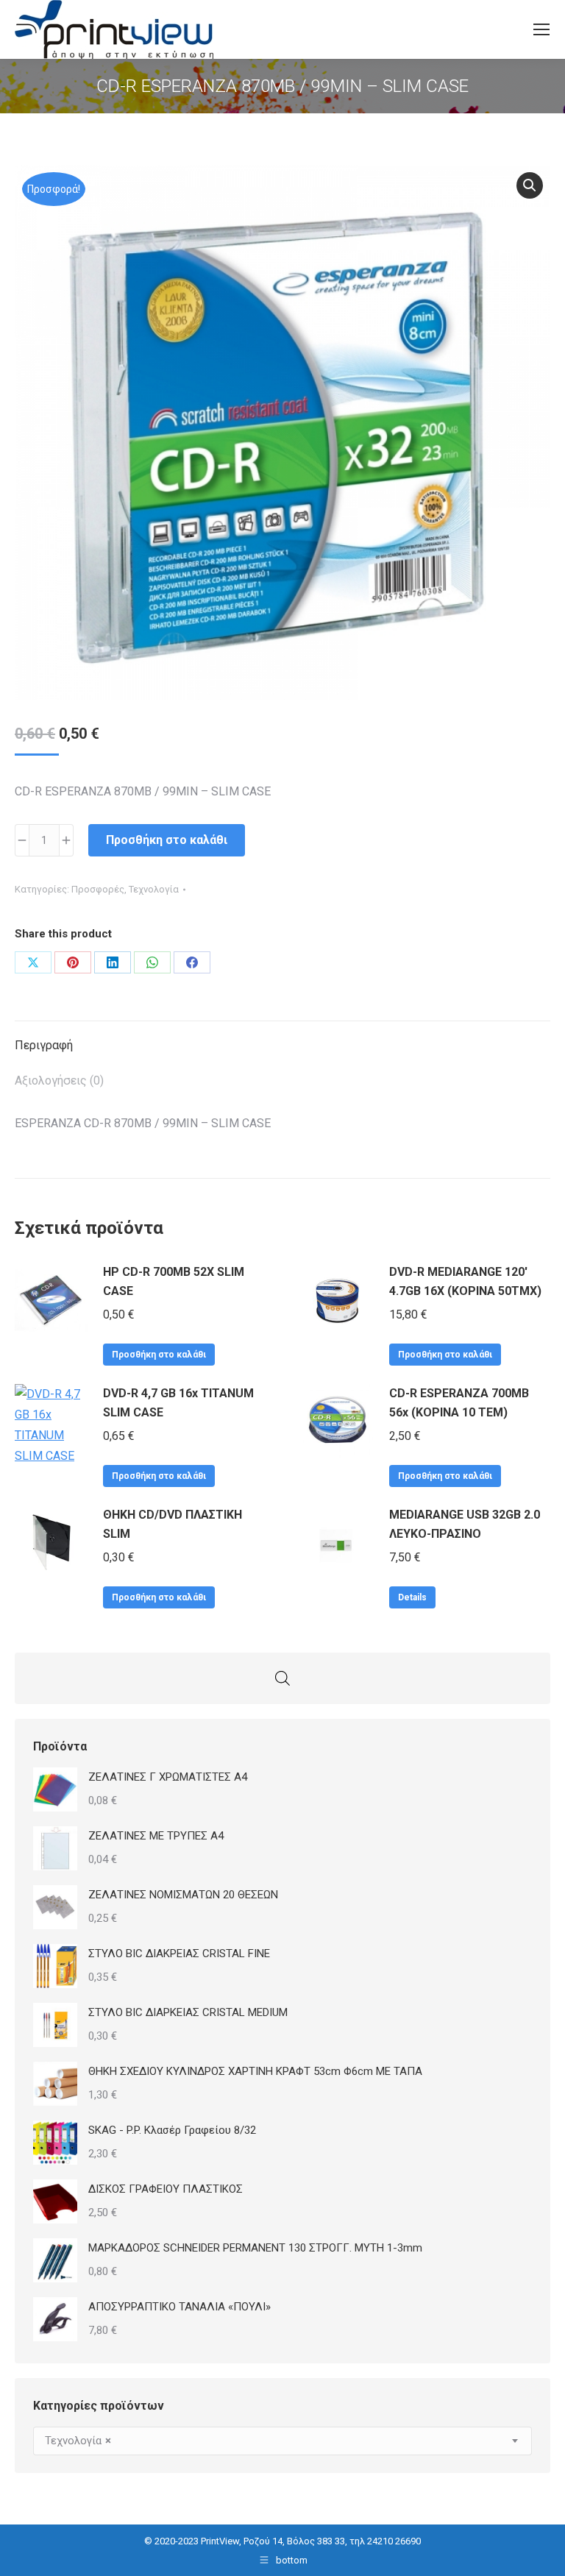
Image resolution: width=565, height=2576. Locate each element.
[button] (530, 185)
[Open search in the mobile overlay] (282, 1678)
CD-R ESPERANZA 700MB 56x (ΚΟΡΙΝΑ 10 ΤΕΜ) (459, 1403)
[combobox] (282, 2441)
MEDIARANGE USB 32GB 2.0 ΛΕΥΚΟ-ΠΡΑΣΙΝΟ (465, 1524)
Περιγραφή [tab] (44, 1045)
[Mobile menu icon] (541, 29)
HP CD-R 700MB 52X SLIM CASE (174, 1281)
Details (412, 1597)
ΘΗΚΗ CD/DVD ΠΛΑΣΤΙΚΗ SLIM (173, 1524)
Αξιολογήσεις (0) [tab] (59, 1081)
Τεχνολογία (154, 889)
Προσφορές (98, 889)
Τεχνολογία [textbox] (78, 2441)
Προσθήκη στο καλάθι (167, 840)
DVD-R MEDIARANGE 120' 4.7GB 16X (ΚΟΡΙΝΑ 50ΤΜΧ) (465, 1281)
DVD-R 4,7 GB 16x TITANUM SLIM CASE (178, 1403)
